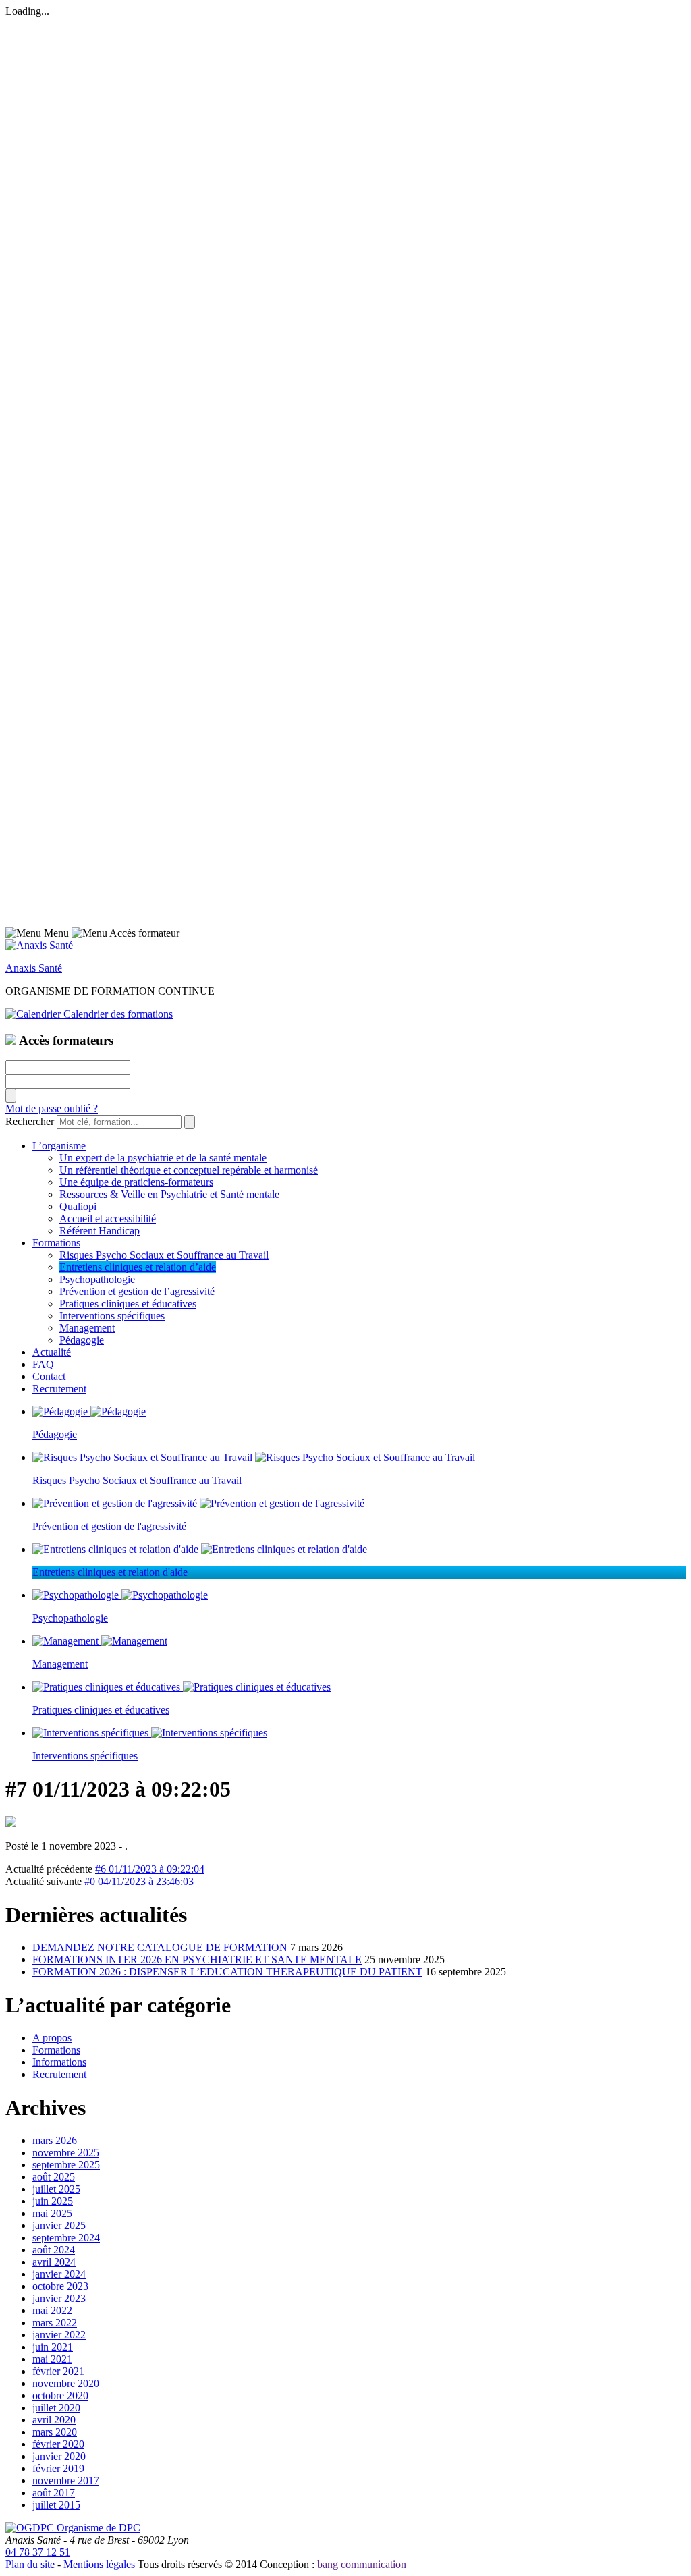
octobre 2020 (60, 2395)
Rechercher (30, 1121)
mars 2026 (55, 2140)
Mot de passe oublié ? (52, 1108)
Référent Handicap (100, 1231)
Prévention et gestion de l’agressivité (137, 1291)
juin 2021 (53, 2347)
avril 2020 (54, 2420)
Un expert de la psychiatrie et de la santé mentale (163, 1158)
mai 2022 (52, 2310)
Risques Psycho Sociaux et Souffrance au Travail (164, 1255)
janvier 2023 (59, 2298)
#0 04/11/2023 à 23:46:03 (139, 1881)
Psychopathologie (97, 1279)
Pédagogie (82, 1340)
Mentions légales (99, 2564)
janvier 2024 (59, 2274)
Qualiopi (78, 1206)
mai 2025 (52, 2213)
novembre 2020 (66, 2383)
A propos (52, 2038)
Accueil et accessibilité (108, 1218)
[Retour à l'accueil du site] (39, 945)
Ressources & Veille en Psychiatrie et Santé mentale (169, 1194)
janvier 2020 (59, 2456)
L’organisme (59, 1146)
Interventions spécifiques (112, 1316)
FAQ (43, 1364)
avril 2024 (54, 2262)
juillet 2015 (56, 2505)
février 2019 (58, 2468)
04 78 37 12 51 (38, 2552)
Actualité (52, 1352)
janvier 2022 (59, 2335)
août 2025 (54, 2177)
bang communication (362, 2564)
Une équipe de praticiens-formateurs (136, 1182)
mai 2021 (52, 2359)
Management (87, 1328)
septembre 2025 (66, 2165)
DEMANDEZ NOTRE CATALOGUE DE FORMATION (160, 1947)
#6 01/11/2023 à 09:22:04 (150, 1869)
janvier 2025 (59, 2225)
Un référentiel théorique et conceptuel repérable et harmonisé (189, 1170)
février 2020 (58, 2444)
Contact (49, 1376)
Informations (59, 2062)
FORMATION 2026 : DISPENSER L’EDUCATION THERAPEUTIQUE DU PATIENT (227, 1972)
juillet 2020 (56, 2408)
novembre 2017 (66, 2481)
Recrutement (59, 1389)
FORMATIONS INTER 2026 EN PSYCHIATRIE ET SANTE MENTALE (197, 1960)
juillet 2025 (56, 2189)
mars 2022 (55, 2323)
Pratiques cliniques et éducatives (128, 1304)
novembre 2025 (66, 2153)
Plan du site (30, 2564)
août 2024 (54, 2250)
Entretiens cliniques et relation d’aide (138, 1267)
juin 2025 (53, 2201)
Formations (56, 1243)
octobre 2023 (60, 2286)
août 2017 (54, 2493)
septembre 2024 (66, 2238)
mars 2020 (55, 2432)
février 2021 (58, 2371)
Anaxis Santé (34, 968)
